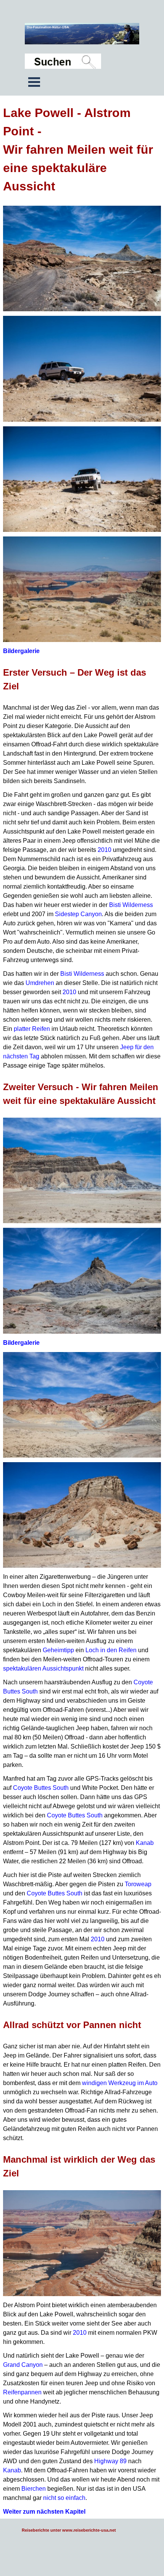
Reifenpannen (22, 2392)
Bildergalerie (21, 651)
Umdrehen (40, 983)
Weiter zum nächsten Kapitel (44, 2512)
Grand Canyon (23, 2365)
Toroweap (138, 1884)
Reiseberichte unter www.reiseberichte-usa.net (69, 2530)
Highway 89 (110, 2461)
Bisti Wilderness (131, 905)
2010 (105, 850)
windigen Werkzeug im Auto (120, 2083)
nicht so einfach (64, 2498)
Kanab (145, 1843)
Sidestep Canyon (78, 914)
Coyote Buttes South (41, 1788)
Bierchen (34, 2489)
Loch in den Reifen (112, 1650)
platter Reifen (32, 1029)
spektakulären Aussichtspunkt (43, 1668)
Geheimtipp (58, 1650)
